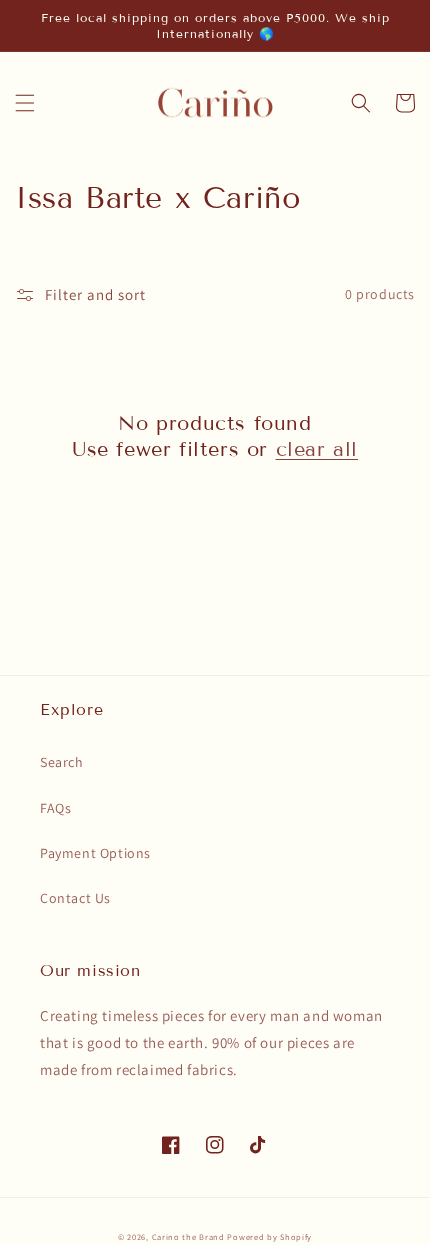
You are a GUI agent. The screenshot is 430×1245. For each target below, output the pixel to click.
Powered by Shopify (269, 1236)
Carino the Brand (188, 1236)
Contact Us (75, 898)
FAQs (55, 808)
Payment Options (95, 853)
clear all (317, 449)
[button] (25, 103)
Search (62, 762)
